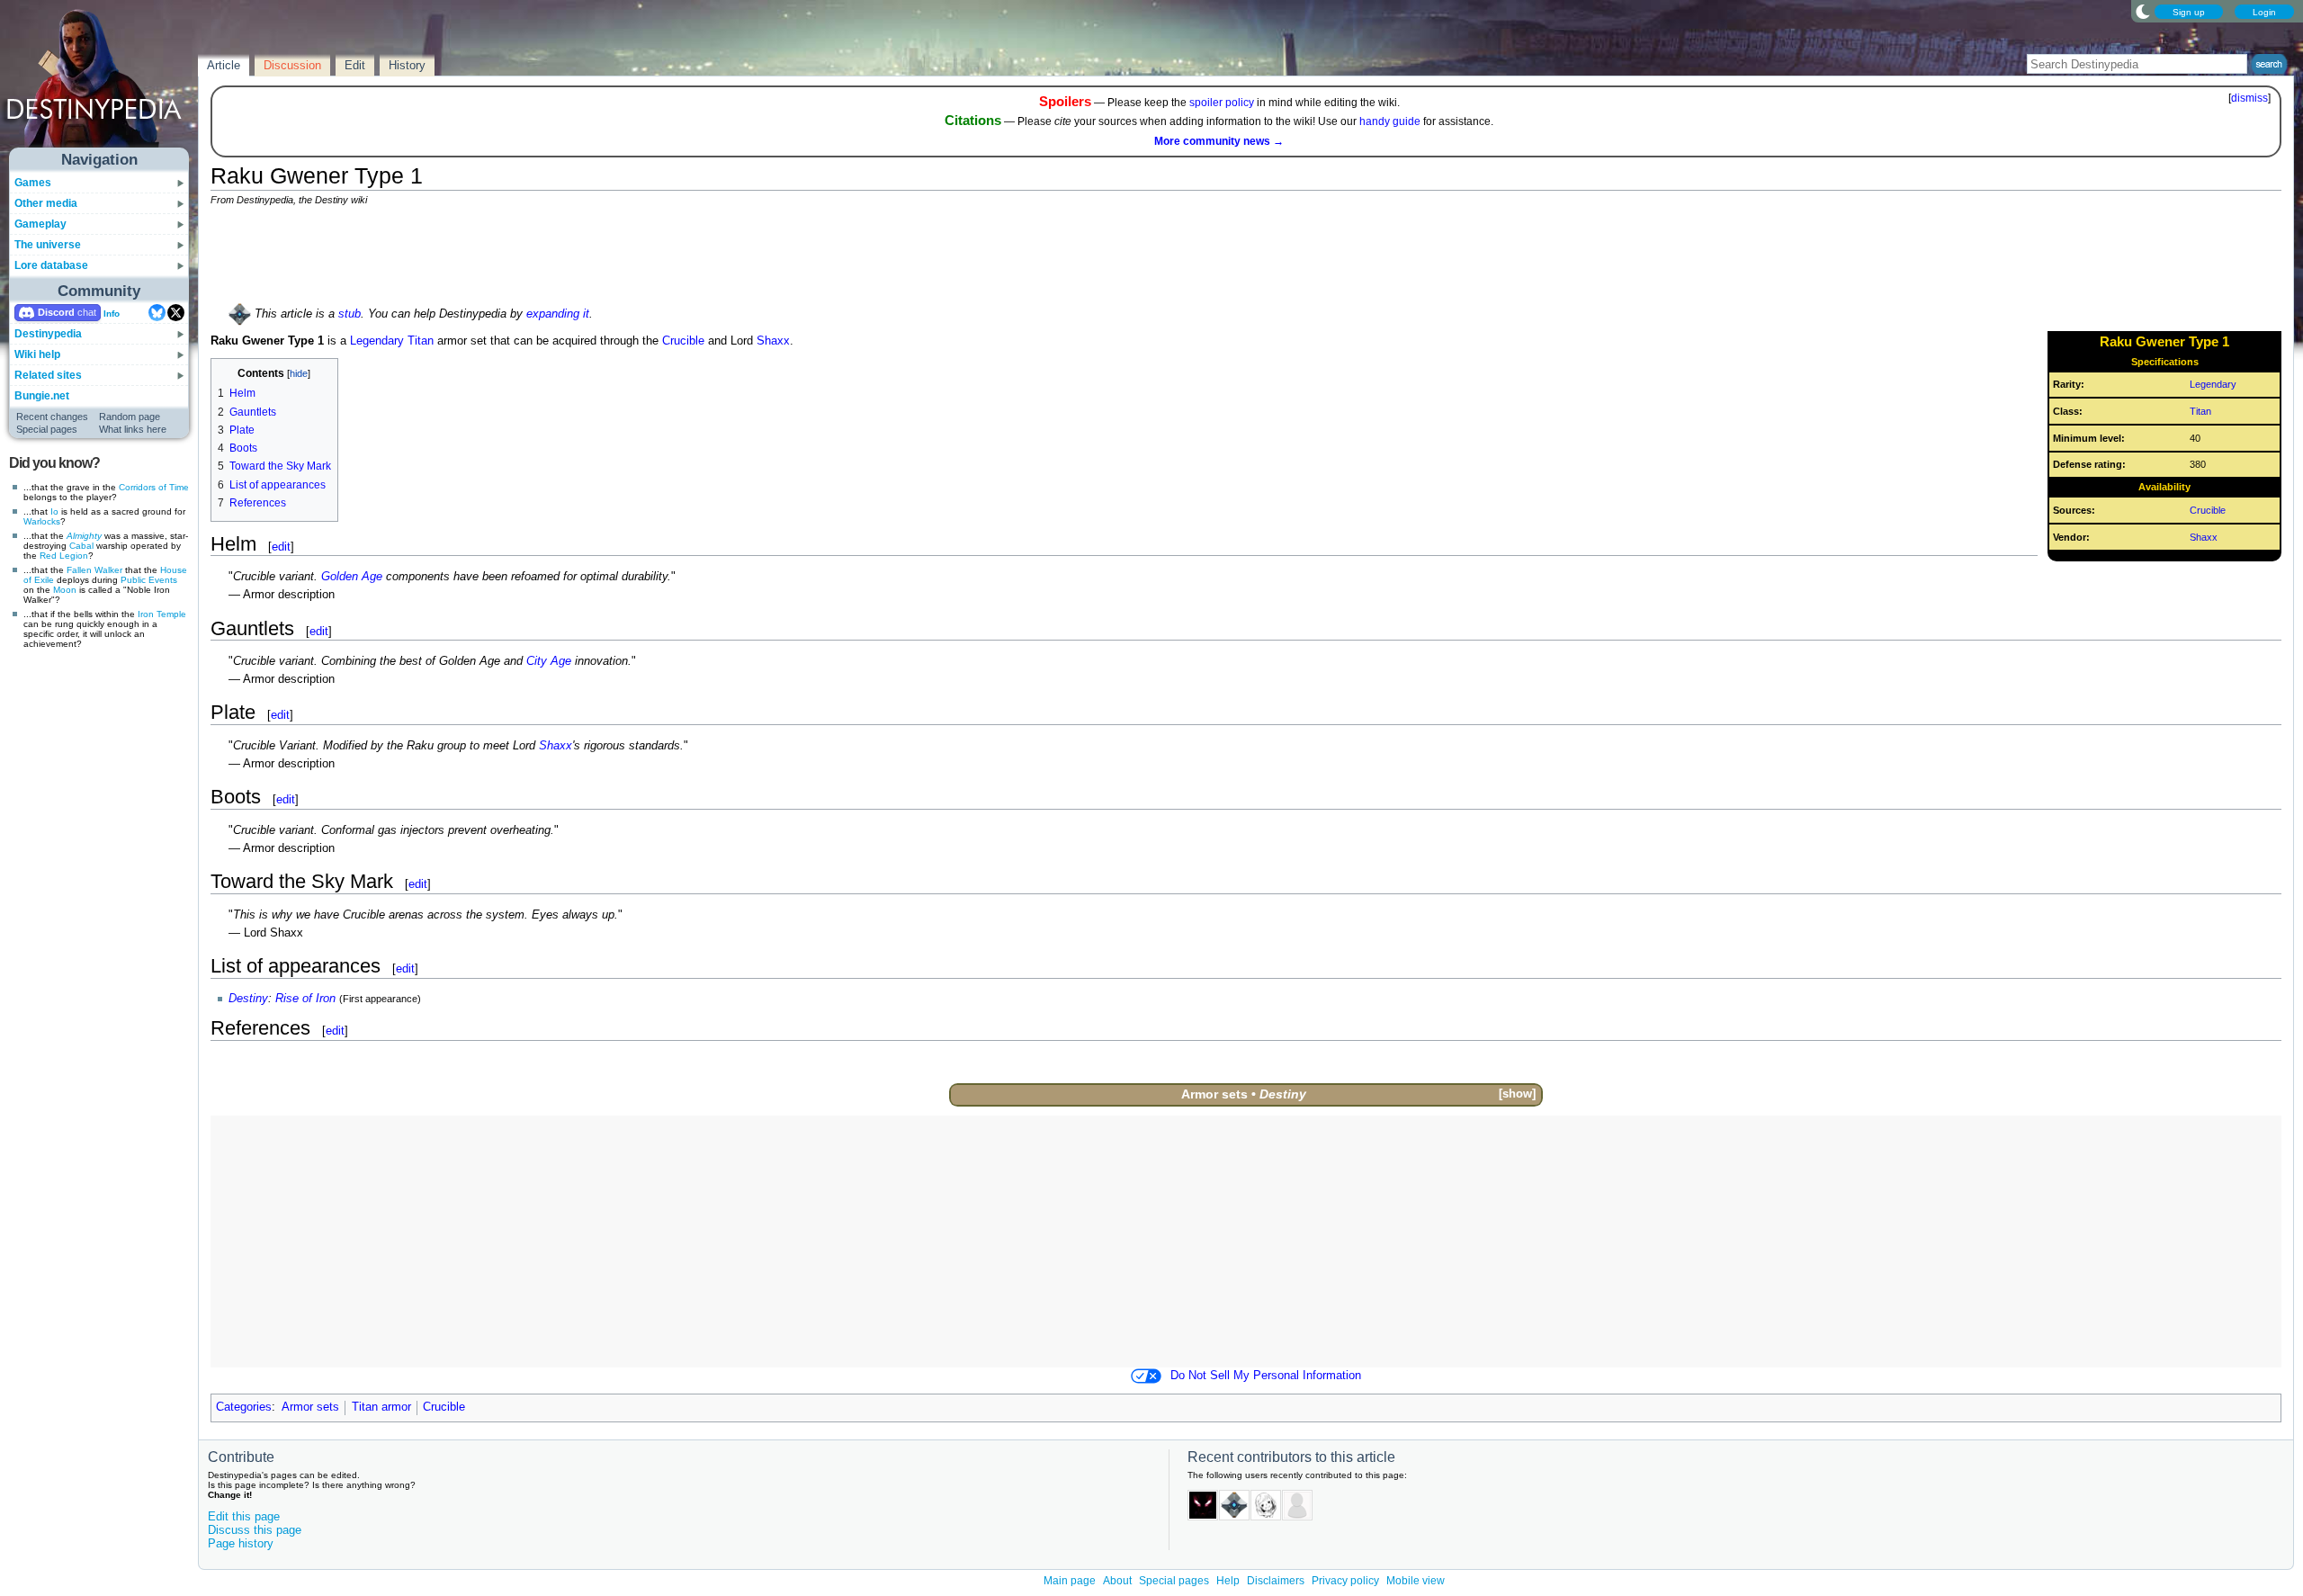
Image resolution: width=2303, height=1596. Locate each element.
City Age (549, 661)
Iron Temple (162, 614)
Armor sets (310, 1407)
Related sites (48, 375)
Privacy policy (1345, 1581)
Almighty (84, 536)
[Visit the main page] (100, 83)
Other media (46, 203)
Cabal (81, 546)
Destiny (248, 999)
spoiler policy (1222, 103)
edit (281, 547)
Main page (1070, 1581)
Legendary (2213, 384)
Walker (108, 570)
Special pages (47, 429)
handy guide (1390, 121)
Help (1228, 1581)
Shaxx (2204, 537)
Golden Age (352, 577)
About (1117, 1581)
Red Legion (64, 556)
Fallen (79, 570)
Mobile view (1416, 1581)
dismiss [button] (2249, 98)
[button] (1517, 1094)
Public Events (149, 580)
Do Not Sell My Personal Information (1266, 1376)
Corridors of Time (154, 487)
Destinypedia (48, 334)
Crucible (2208, 510)
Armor (1200, 1094)
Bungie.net (42, 396)
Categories (244, 1407)
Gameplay (40, 224)
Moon (65, 590)
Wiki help (37, 354)
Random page (130, 417)
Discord (56, 312)
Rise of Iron (305, 999)
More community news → (1219, 141)
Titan (2200, 411)
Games (33, 183)
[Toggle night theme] (2143, 11)
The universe (48, 245)
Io (54, 511)
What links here (133, 429)
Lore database (51, 265)
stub (349, 314)
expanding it (558, 314)
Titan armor (381, 1407)
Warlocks (42, 521)
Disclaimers (1276, 1581)
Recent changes (52, 417)
